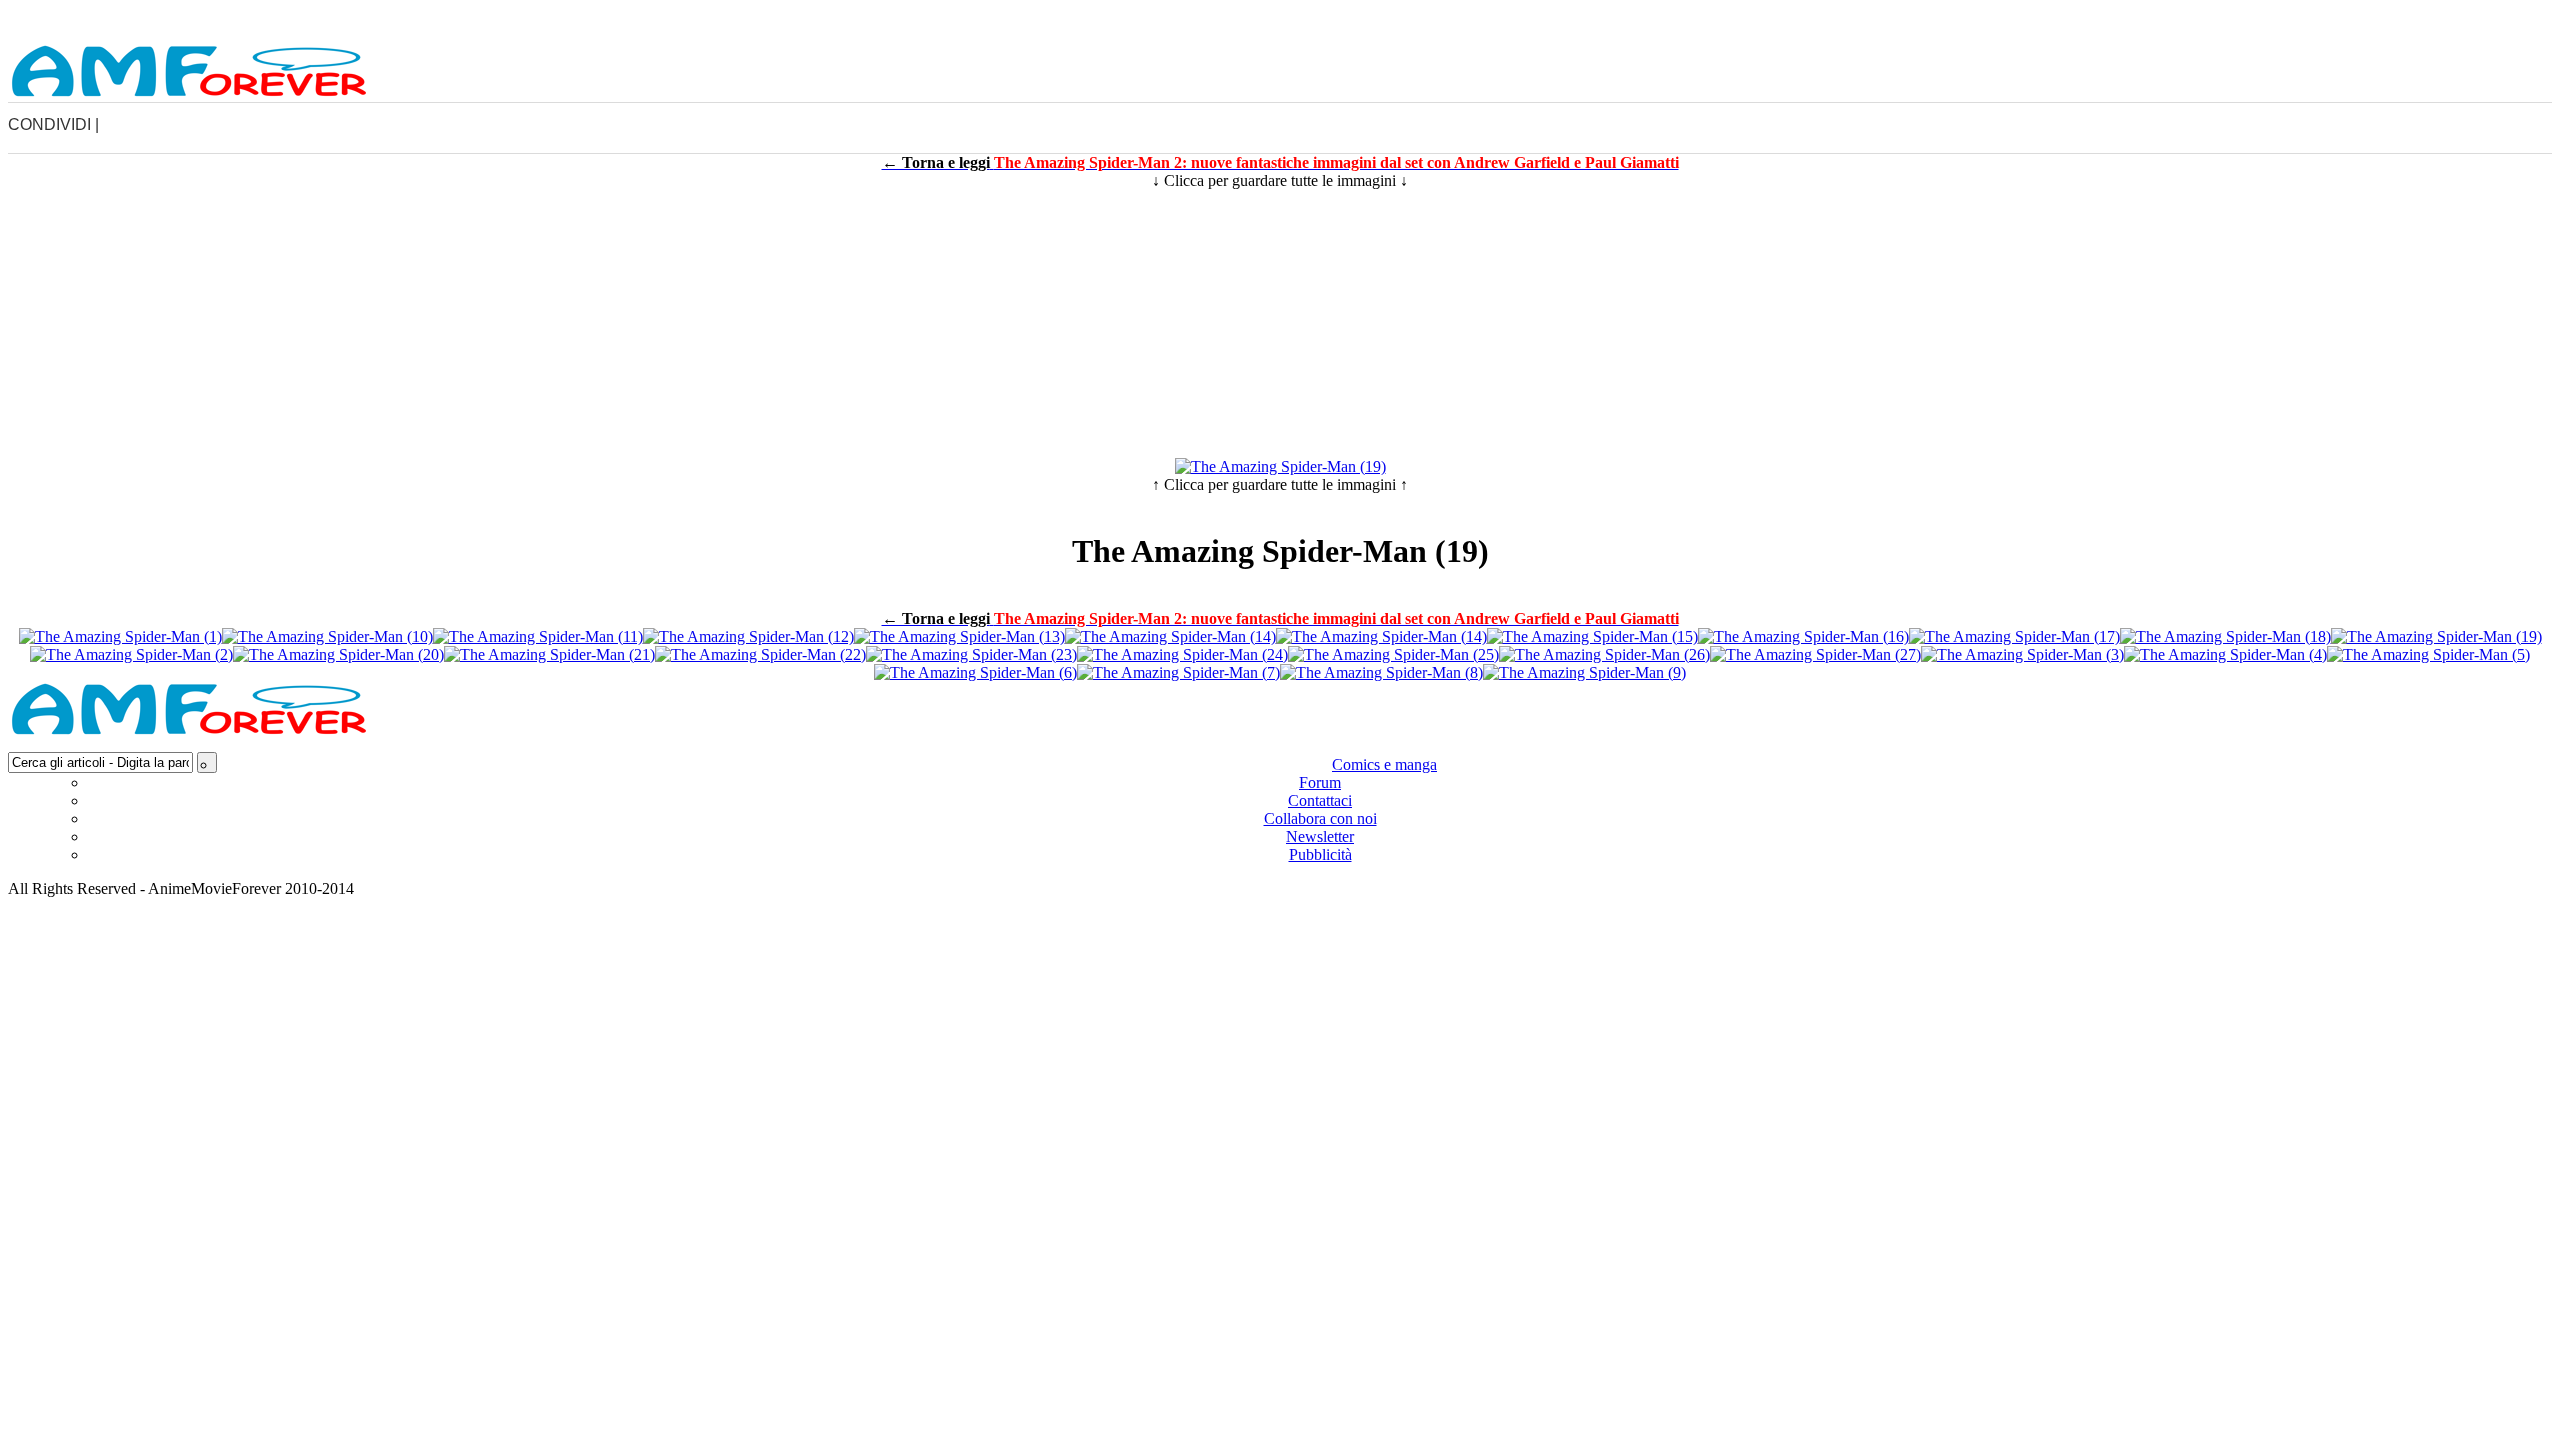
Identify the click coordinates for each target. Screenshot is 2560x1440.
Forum (1320, 782)
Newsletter (1320, 836)
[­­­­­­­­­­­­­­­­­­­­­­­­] (1280, 17)
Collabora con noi (1320, 818)
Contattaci (1320, 800)
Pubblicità (1320, 854)
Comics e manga (1384, 764)
